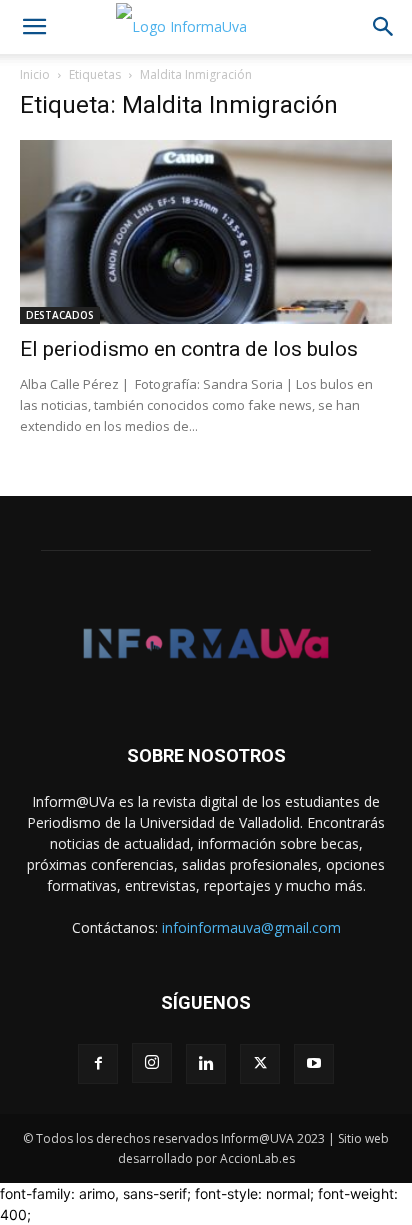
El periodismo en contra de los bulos (189, 349)
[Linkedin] (206, 1064)
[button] (34, 27)
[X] (260, 1064)
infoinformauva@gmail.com (251, 927)
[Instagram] (152, 1063)
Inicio (35, 74)
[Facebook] (98, 1064)
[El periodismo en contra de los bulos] (206, 232)
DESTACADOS (60, 315)
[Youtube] (314, 1064)
